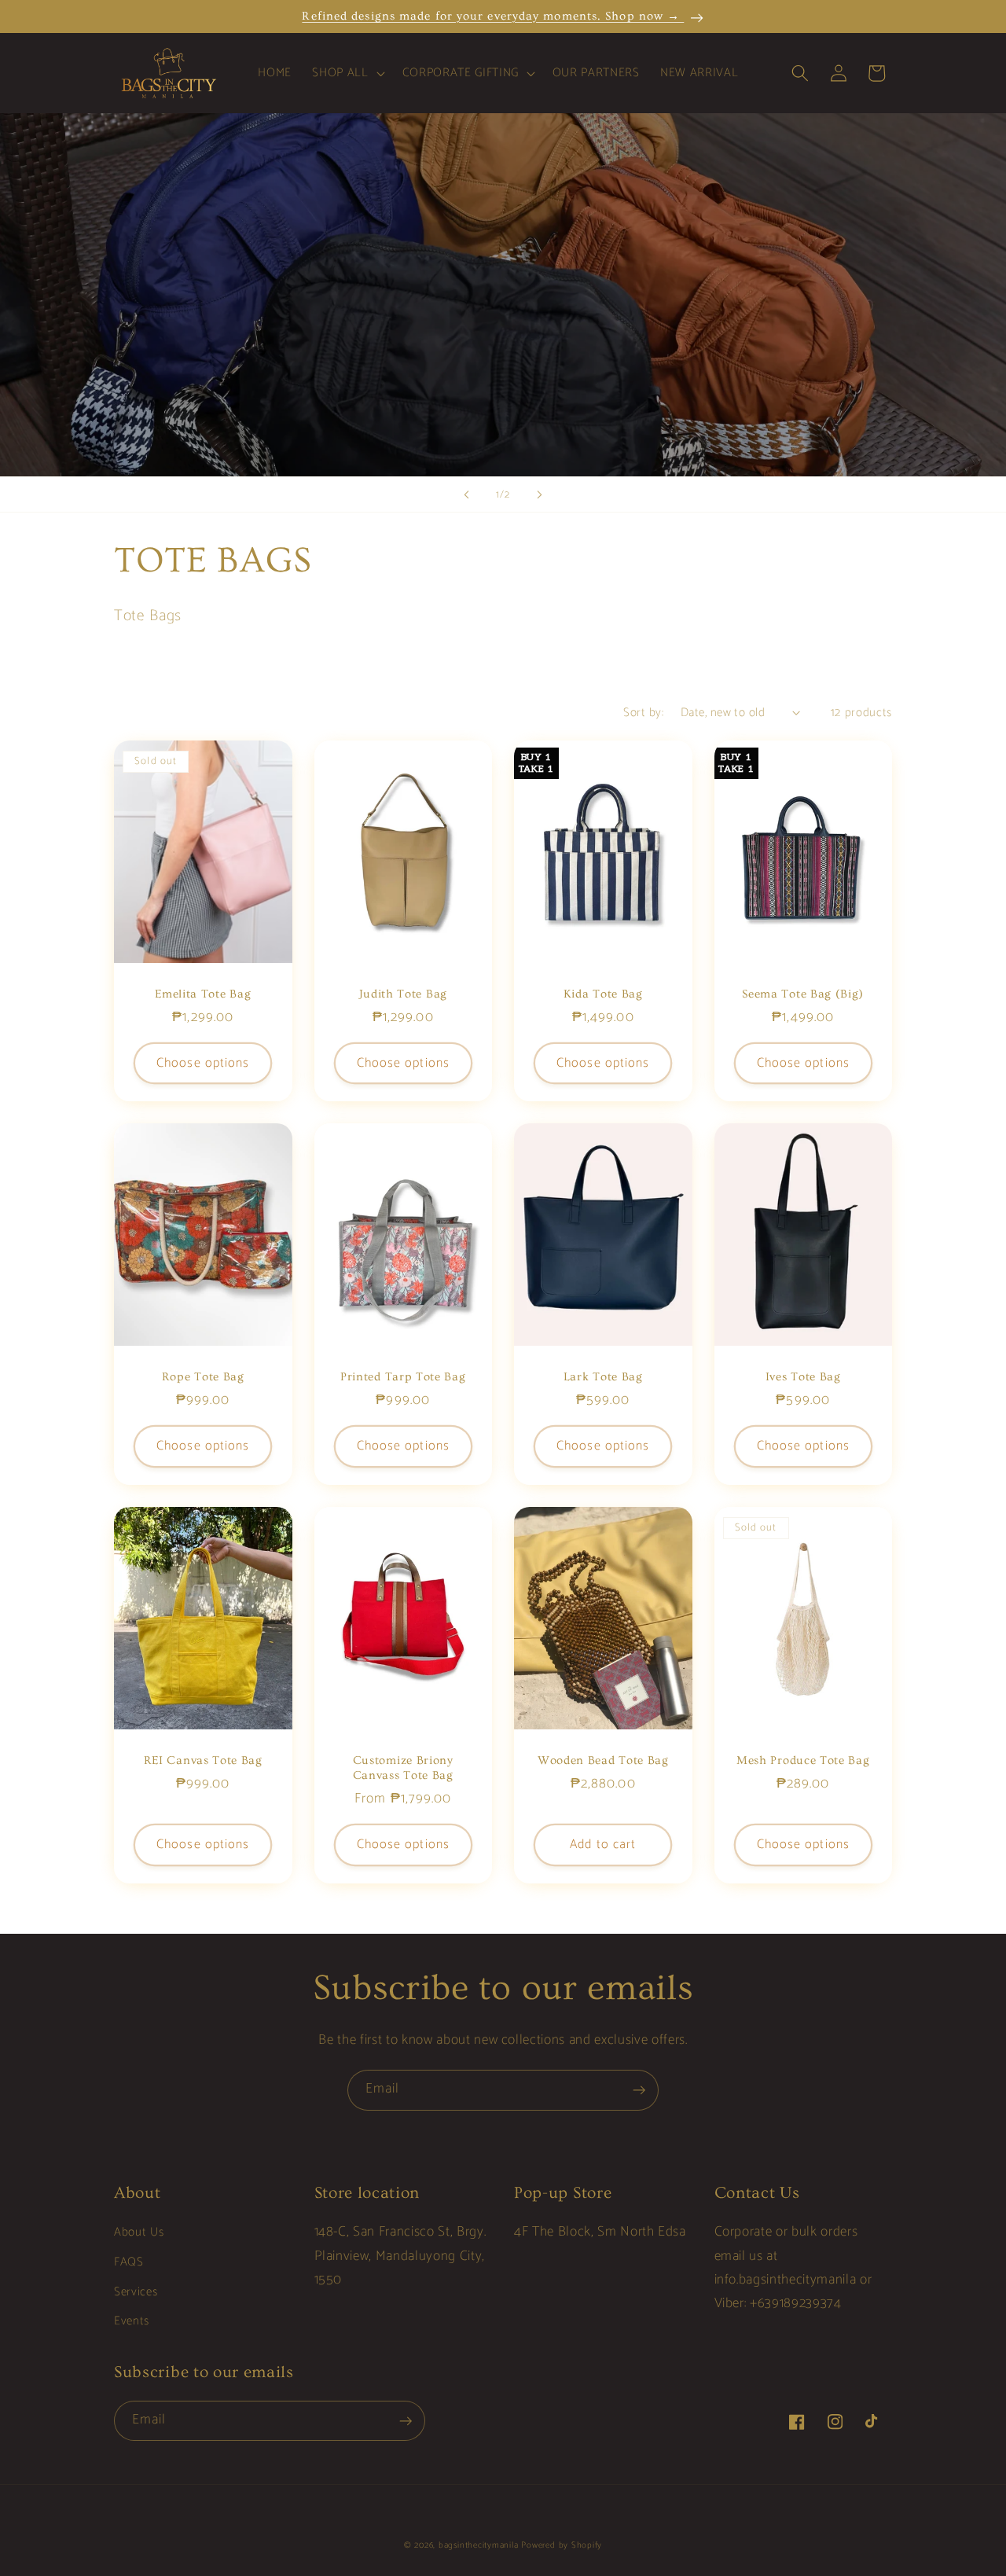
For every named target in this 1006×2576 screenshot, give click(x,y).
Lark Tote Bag (603, 1377)
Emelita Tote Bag (203, 994)
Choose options (203, 1063)
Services (136, 2292)
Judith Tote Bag (403, 994)
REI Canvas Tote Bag (203, 1760)
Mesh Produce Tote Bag (803, 1760)
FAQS (129, 2262)
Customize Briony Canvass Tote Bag (403, 1768)
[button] (347, 73)
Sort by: (643, 713)
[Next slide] (539, 494)
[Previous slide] (467, 494)
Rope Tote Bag (203, 1377)
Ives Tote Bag (803, 1377)
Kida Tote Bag (603, 994)
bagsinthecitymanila (479, 2545)
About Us (139, 2232)
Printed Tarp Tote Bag (403, 1377)
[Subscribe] (639, 2090)
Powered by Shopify (562, 2545)
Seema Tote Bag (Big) (803, 994)
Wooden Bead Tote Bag (603, 1760)
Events (132, 2321)
